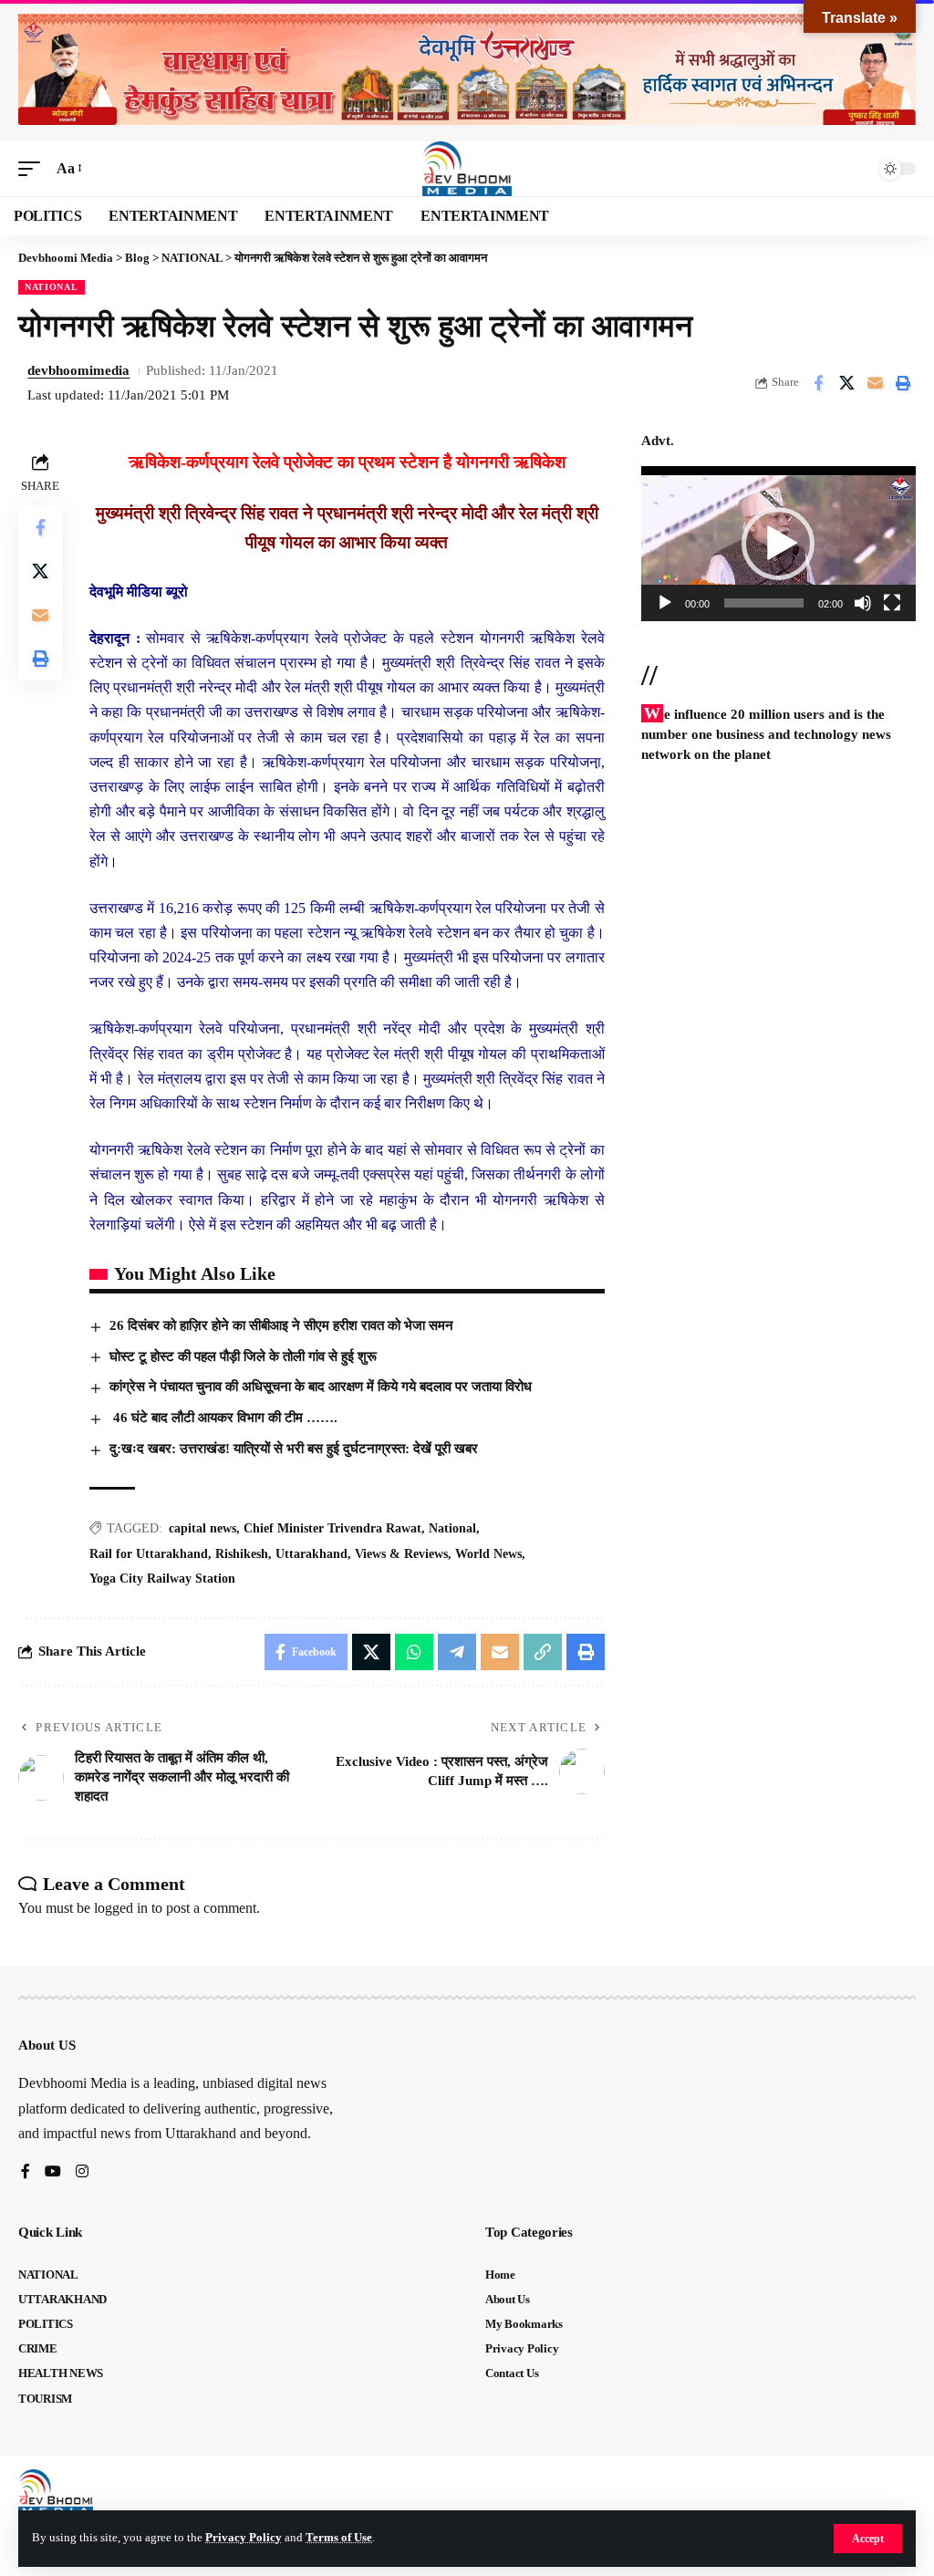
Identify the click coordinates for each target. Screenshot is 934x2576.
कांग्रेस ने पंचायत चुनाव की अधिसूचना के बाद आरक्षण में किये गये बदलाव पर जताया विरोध (321, 1387)
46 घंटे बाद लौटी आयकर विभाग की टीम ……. (223, 1418)
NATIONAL (52, 287)
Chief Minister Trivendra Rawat (332, 1528)
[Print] (903, 383)
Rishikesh (242, 1554)
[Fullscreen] (892, 603)
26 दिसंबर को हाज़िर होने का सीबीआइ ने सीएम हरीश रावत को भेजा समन (281, 1325)
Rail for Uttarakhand (149, 1554)
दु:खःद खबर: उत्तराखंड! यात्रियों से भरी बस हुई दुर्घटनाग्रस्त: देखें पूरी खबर (294, 1449)
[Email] (875, 383)
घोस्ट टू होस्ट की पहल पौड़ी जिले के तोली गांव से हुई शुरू (243, 1356)
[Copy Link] (543, 1652)
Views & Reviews (401, 1554)
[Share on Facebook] (818, 383)
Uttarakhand (311, 1554)
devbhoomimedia (78, 370)
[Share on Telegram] (457, 1652)
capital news (202, 1528)
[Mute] (863, 603)
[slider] (764, 603)
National (452, 1528)
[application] (778, 543)
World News (488, 1554)
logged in (121, 1908)
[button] (868, 2539)
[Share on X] (846, 383)
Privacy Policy (244, 2538)
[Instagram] (82, 2172)
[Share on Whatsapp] (414, 1652)
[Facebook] (26, 2172)
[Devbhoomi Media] (467, 169)
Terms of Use (339, 2538)
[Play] (665, 603)
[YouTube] (53, 2172)
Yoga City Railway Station (162, 1579)
